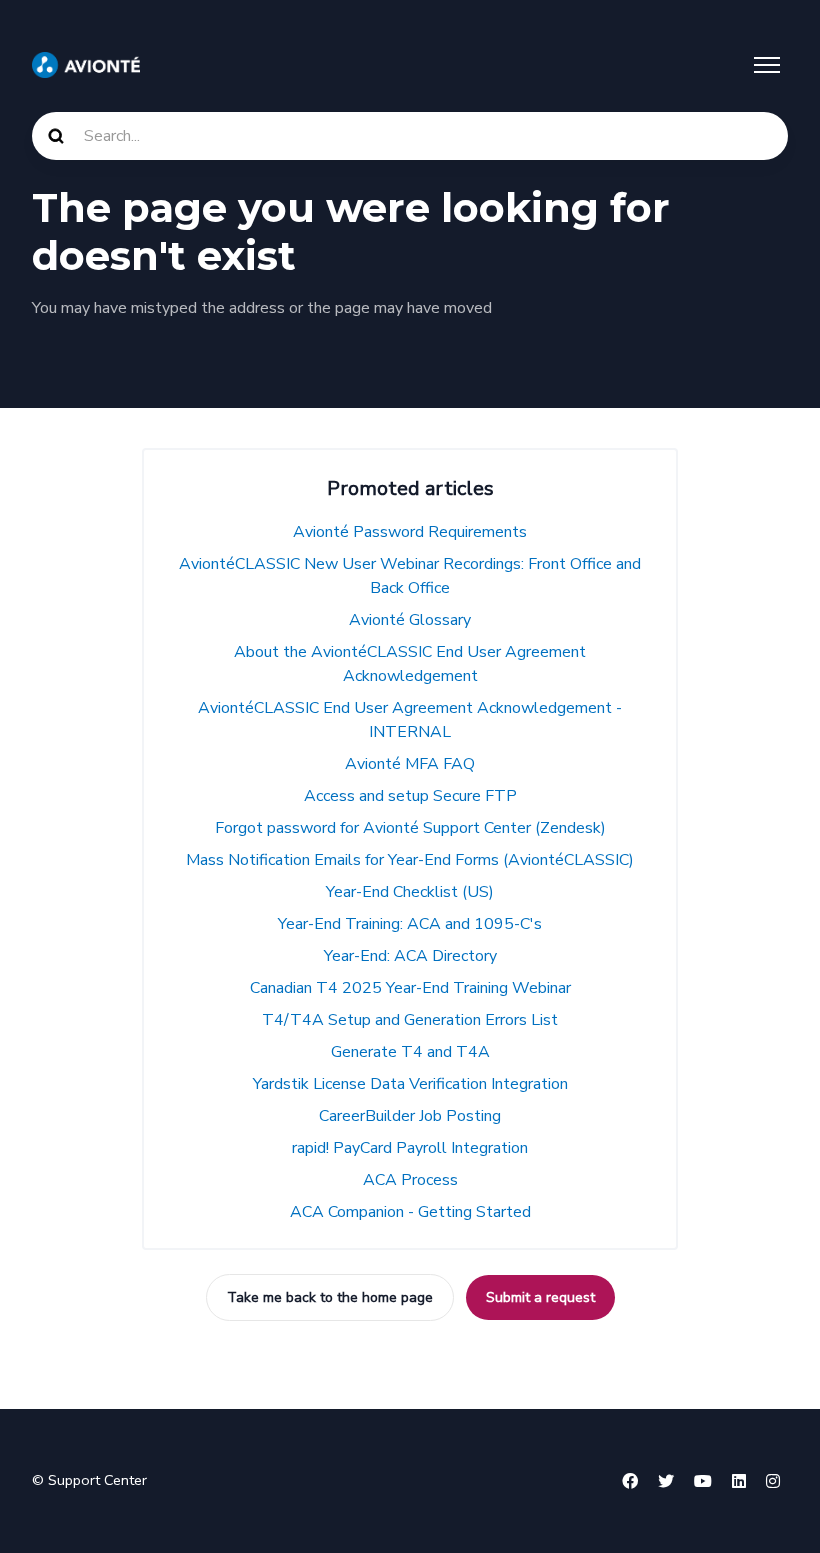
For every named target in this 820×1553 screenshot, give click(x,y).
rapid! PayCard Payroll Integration (410, 1148)
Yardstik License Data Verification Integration (410, 1084)
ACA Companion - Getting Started (410, 1212)
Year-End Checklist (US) (410, 892)
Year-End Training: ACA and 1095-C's (410, 924)
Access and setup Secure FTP (410, 796)
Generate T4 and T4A (410, 1052)
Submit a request (540, 1297)
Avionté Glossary (410, 620)
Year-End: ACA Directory (410, 956)
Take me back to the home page (330, 1297)
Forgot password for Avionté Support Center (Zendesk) (410, 828)
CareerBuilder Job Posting (410, 1116)
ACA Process (410, 1180)
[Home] (86, 65)
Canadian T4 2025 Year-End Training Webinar (410, 988)
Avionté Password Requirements (410, 532)
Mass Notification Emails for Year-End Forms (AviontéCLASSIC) (410, 860)
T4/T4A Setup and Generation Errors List (410, 1020)
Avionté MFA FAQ (410, 764)
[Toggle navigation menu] (767, 65)
